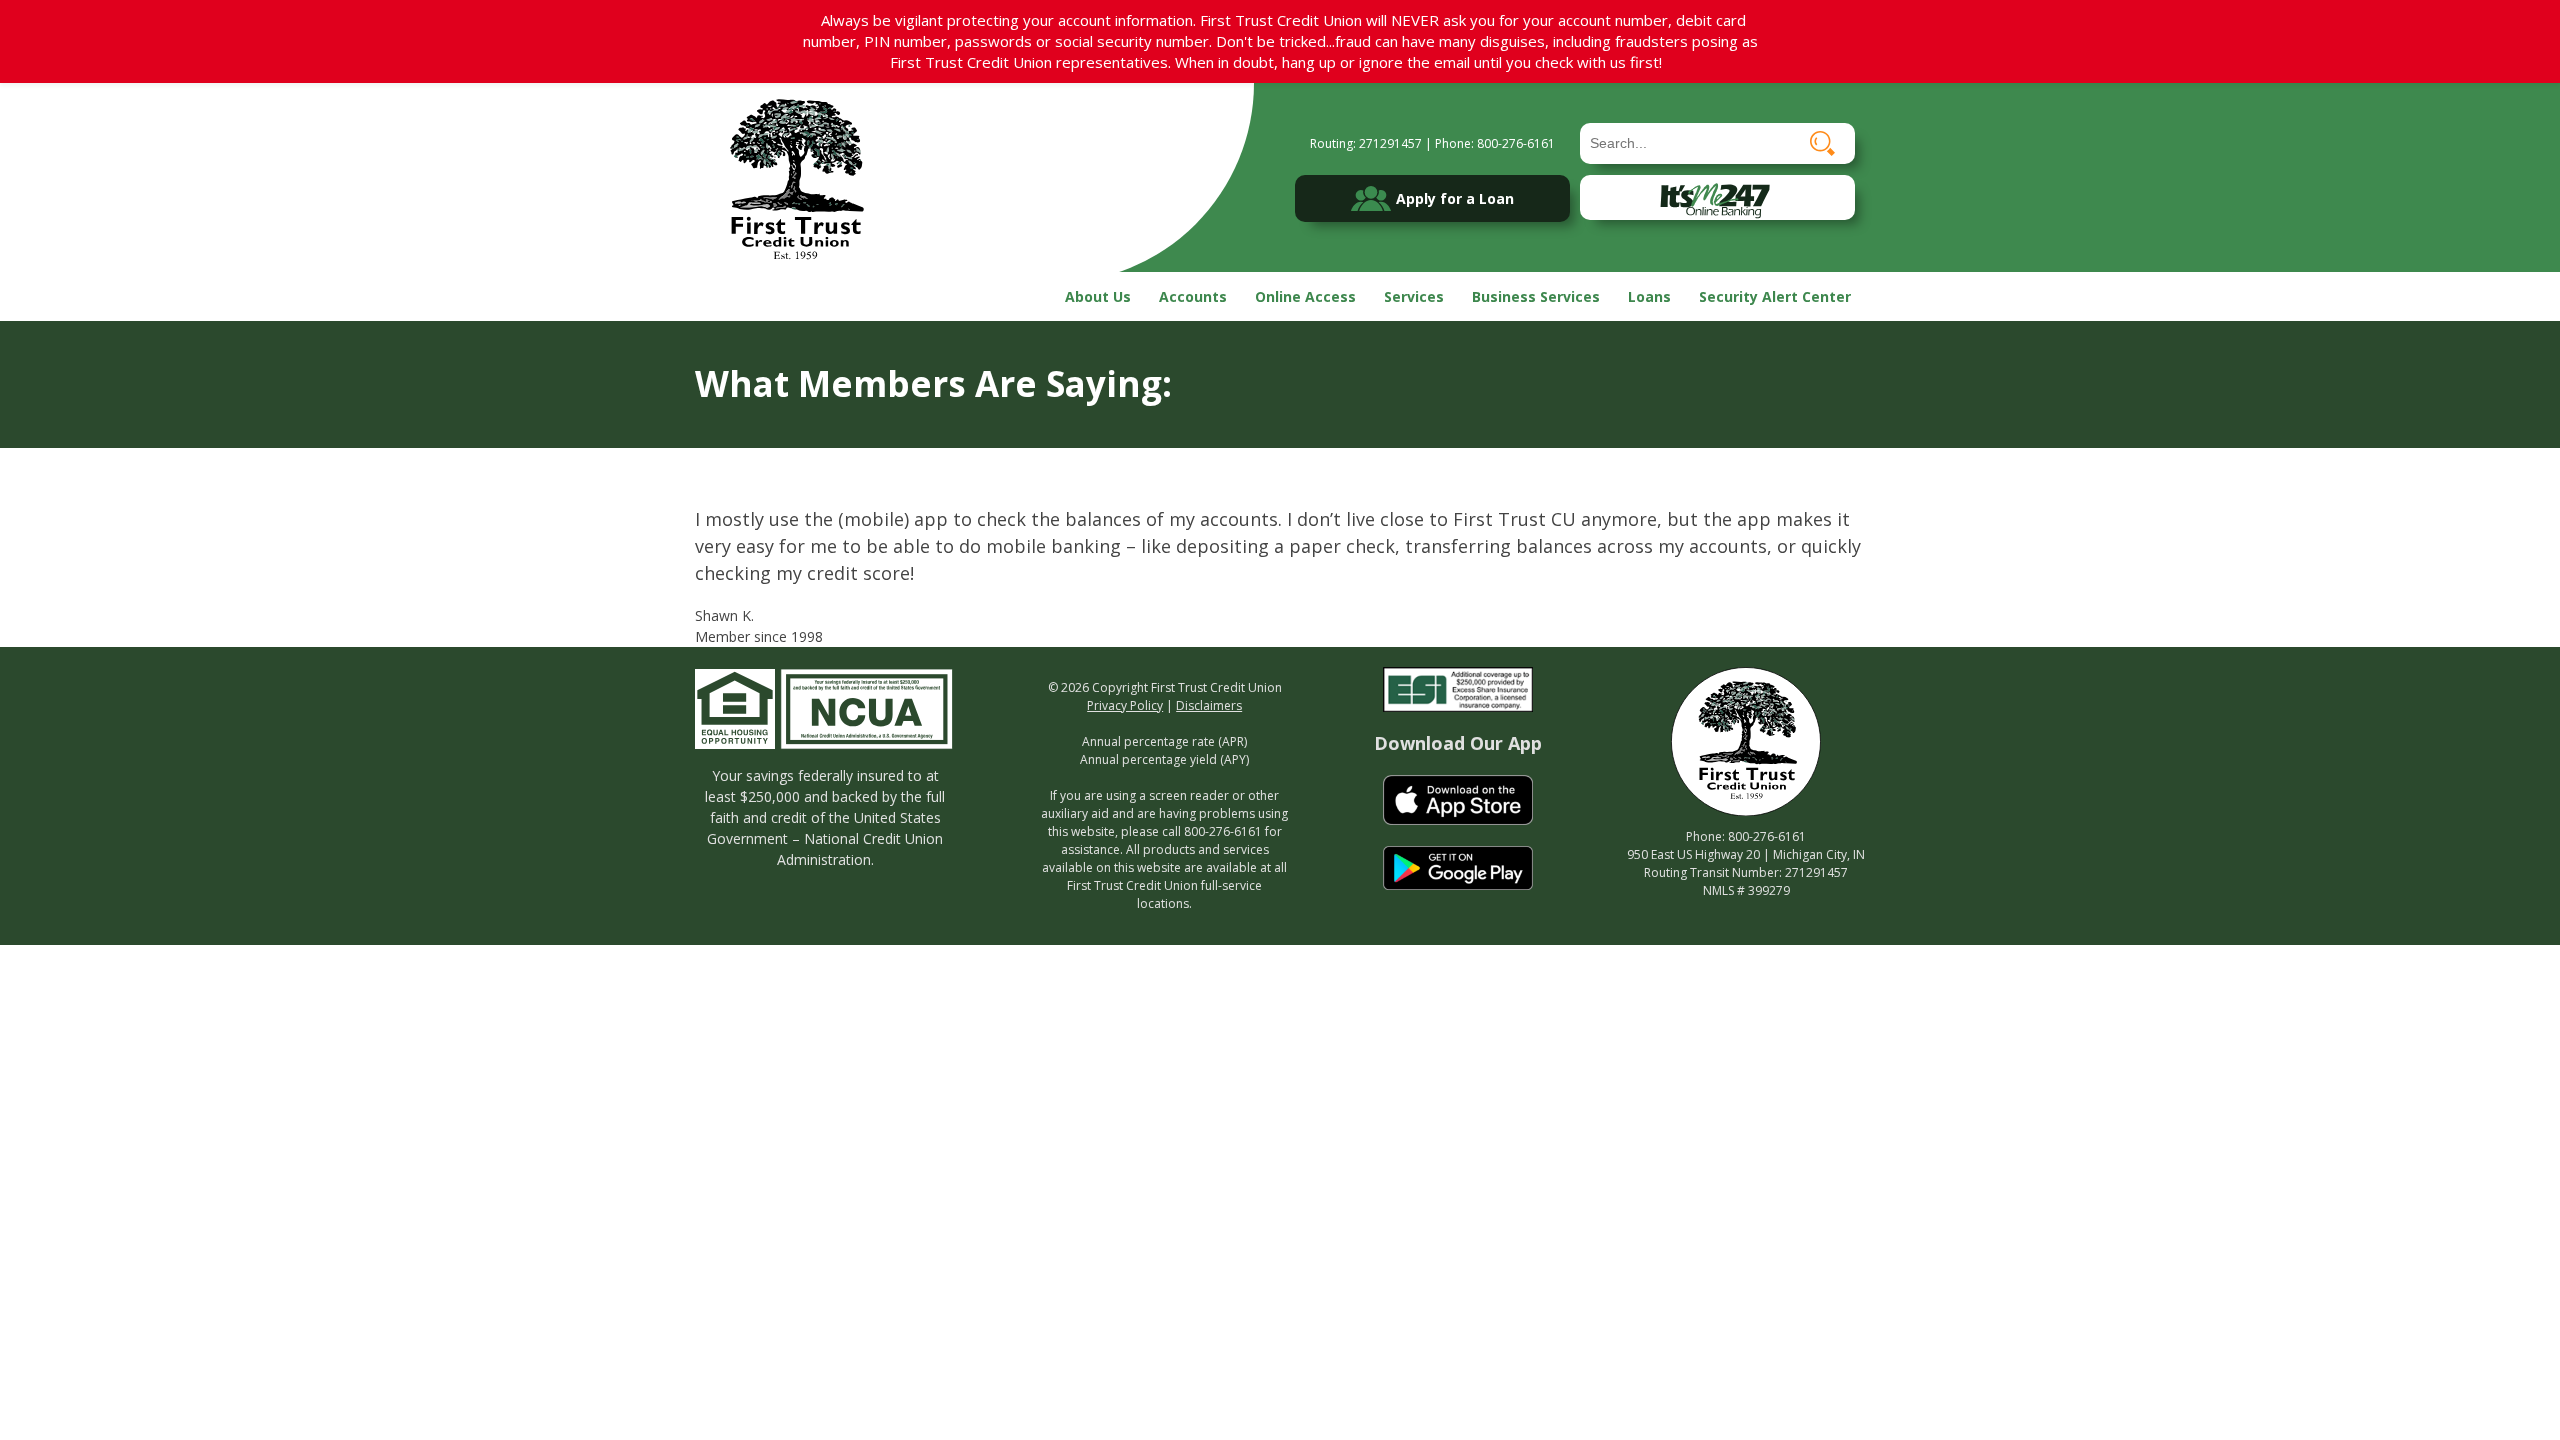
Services (1414, 296)
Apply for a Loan (1455, 198)
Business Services (1536, 296)
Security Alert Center (1775, 296)
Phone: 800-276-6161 (1495, 143)
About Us (1098, 296)
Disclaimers (1209, 705)
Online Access (1305, 296)
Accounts (1193, 296)
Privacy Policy (1125, 705)
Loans (1649, 296)
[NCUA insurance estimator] (866, 706)
